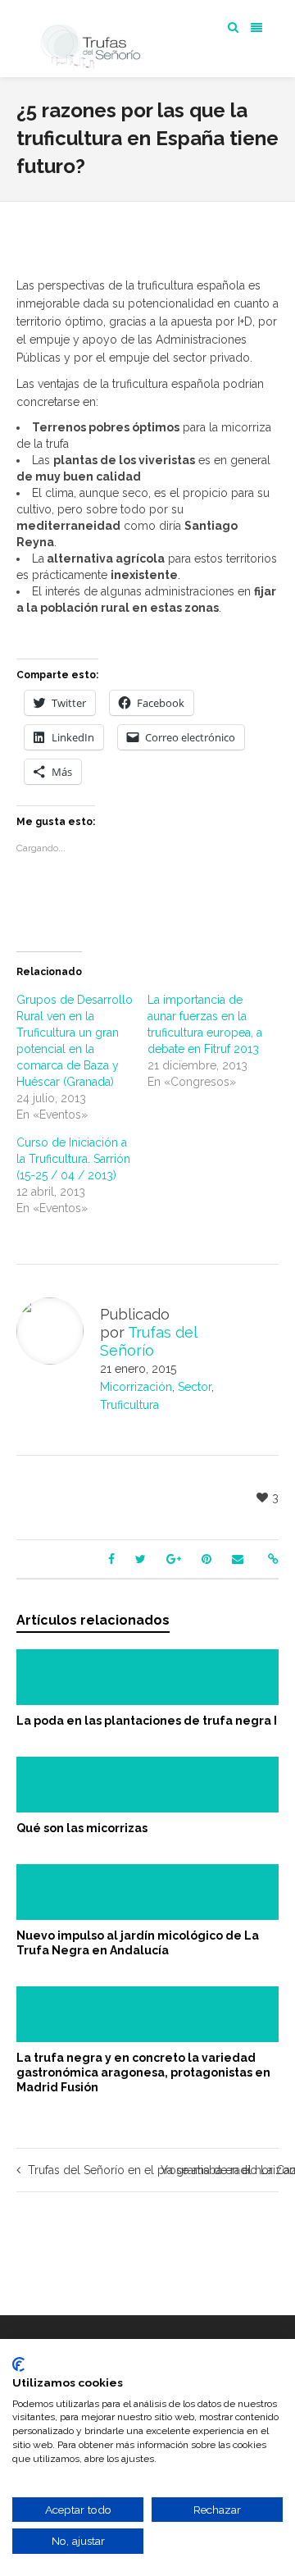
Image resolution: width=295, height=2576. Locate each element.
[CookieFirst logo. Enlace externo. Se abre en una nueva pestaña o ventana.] (18, 2364)
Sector (195, 1387)
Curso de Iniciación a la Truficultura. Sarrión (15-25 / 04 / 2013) (73, 1159)
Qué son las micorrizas (82, 1828)
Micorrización (136, 1387)
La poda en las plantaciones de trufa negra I (147, 1721)
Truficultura (129, 1405)
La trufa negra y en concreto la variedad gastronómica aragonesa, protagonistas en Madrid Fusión (143, 2072)
